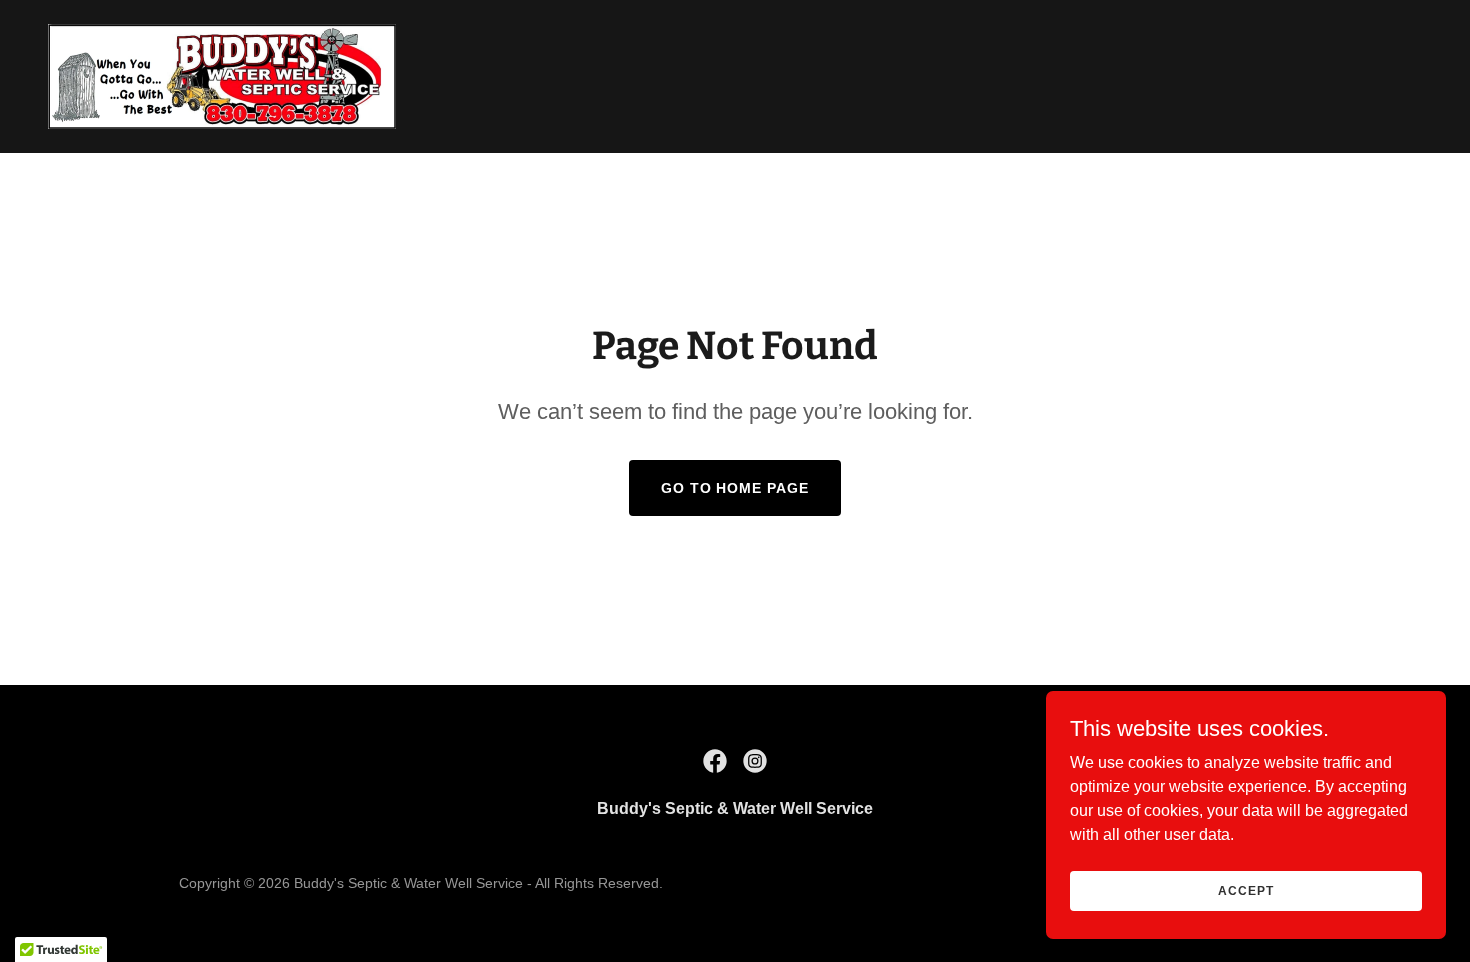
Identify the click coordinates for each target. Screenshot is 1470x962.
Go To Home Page (735, 488)
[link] (222, 75)
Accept (1245, 890)
